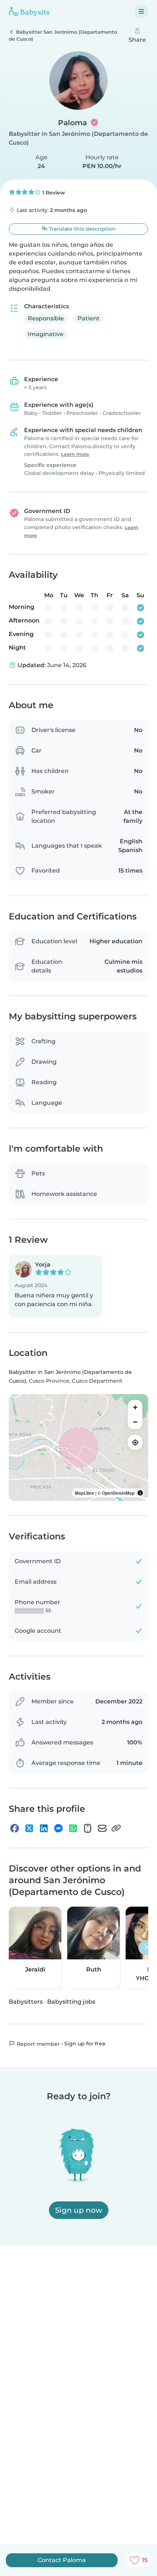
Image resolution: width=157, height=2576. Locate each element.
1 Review (53, 193)
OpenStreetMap (118, 1493)
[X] (29, 1828)
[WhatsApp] (73, 1828)
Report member (38, 2044)
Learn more (75, 454)
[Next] (146, 1948)
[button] (55, 1286)
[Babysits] (29, 11)
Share (137, 40)
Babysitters (26, 2002)
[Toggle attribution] (140, 1493)
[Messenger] (58, 1828)
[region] (78, 1447)
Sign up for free (85, 2044)
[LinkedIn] (44, 1828)
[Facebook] (15, 1828)
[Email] (102, 1828)
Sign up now (79, 2210)
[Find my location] (135, 1442)
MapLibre (85, 1493)
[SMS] (88, 1828)
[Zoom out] (135, 1422)
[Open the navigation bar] (141, 11)
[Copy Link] (116, 1828)
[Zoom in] (135, 1407)
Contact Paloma (62, 2560)
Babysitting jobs (71, 2002)
